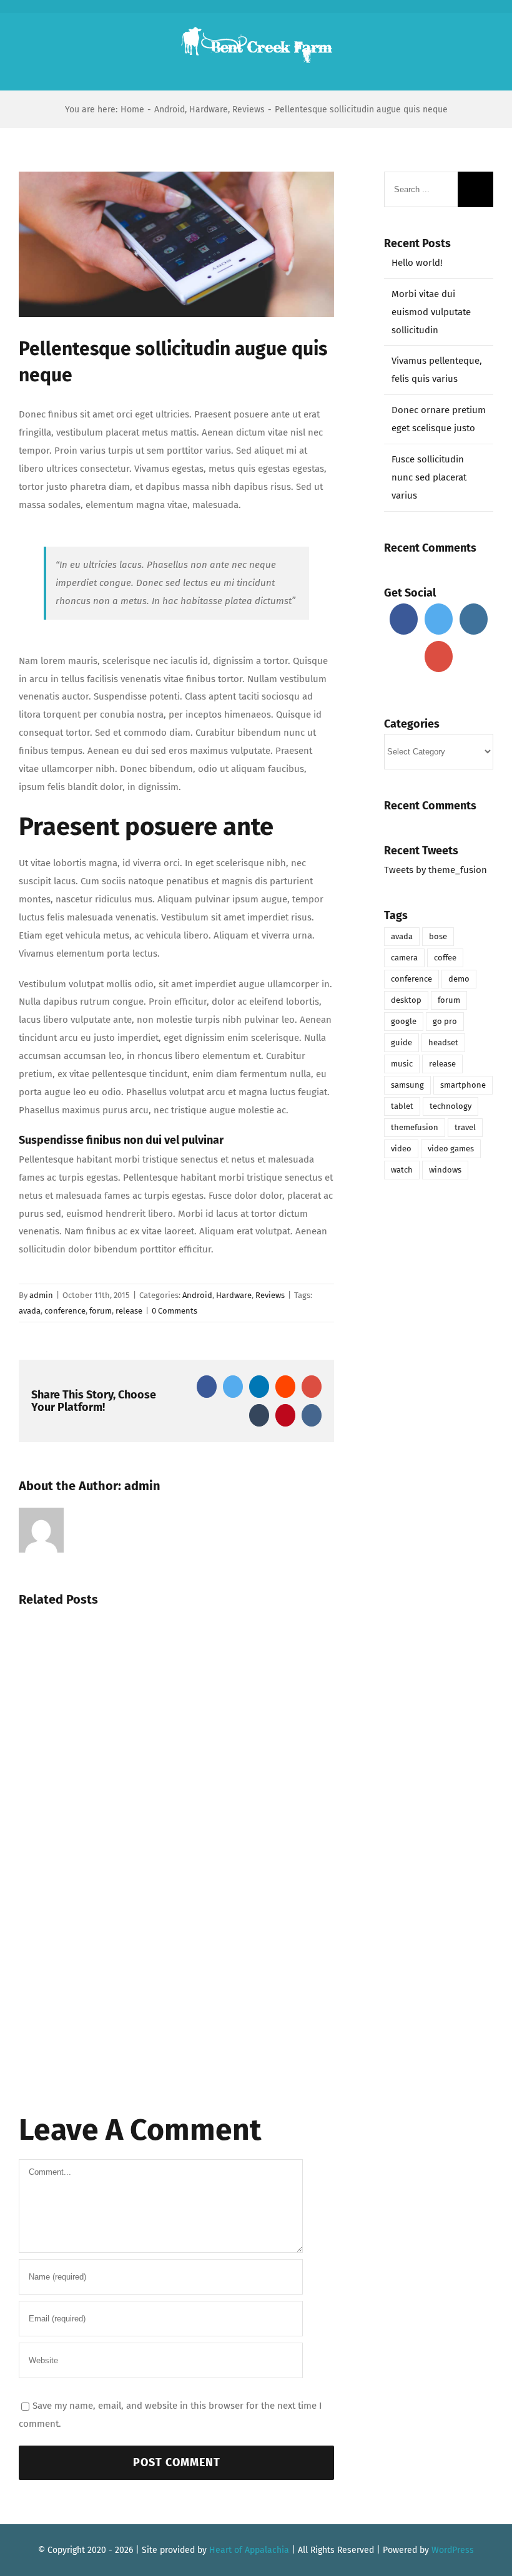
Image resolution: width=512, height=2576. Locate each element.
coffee (445, 958)
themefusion (415, 1127)
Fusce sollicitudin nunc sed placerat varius (429, 477)
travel (465, 1127)
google (404, 1021)
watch (402, 1170)
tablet (402, 1106)
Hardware (234, 1295)
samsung (407, 1085)
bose (438, 936)
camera (404, 958)
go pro (445, 1021)
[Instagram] (474, 619)
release (129, 1311)
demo (459, 979)
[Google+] (439, 656)
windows (445, 1170)
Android (197, 1295)
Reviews (270, 1295)
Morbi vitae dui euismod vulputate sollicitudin (431, 312)
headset (443, 1042)
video (401, 1149)
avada (30, 1311)
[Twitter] (439, 619)
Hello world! (417, 263)
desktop (406, 1000)
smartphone (463, 1085)
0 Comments (175, 1311)
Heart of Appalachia (249, 2550)
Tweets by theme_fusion (436, 870)
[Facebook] (404, 619)
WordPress (453, 2550)
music (402, 1064)
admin (41, 1295)
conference (65, 1311)
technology (450, 1106)
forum (101, 1311)
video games (451, 1149)
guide (401, 1042)
